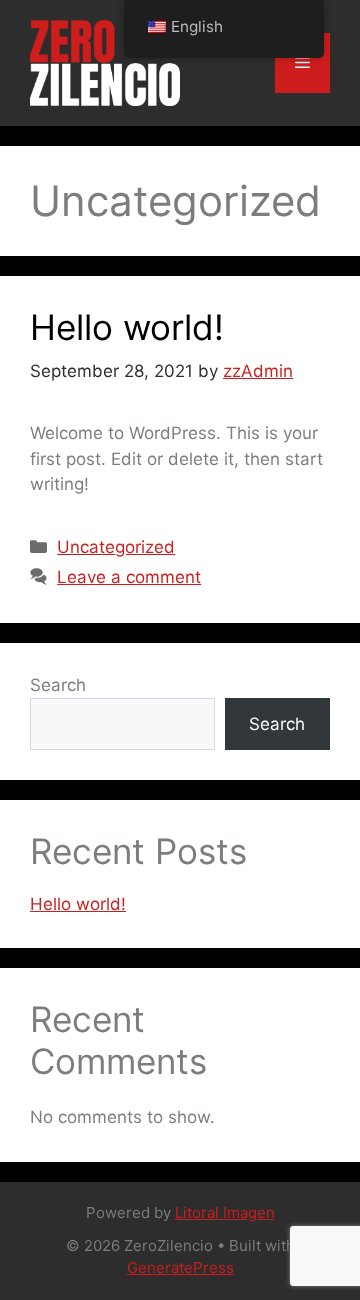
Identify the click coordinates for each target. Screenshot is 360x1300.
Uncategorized (116, 547)
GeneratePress (180, 1267)
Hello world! (127, 327)
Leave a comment (129, 577)
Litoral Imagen (225, 1212)
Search (58, 685)
